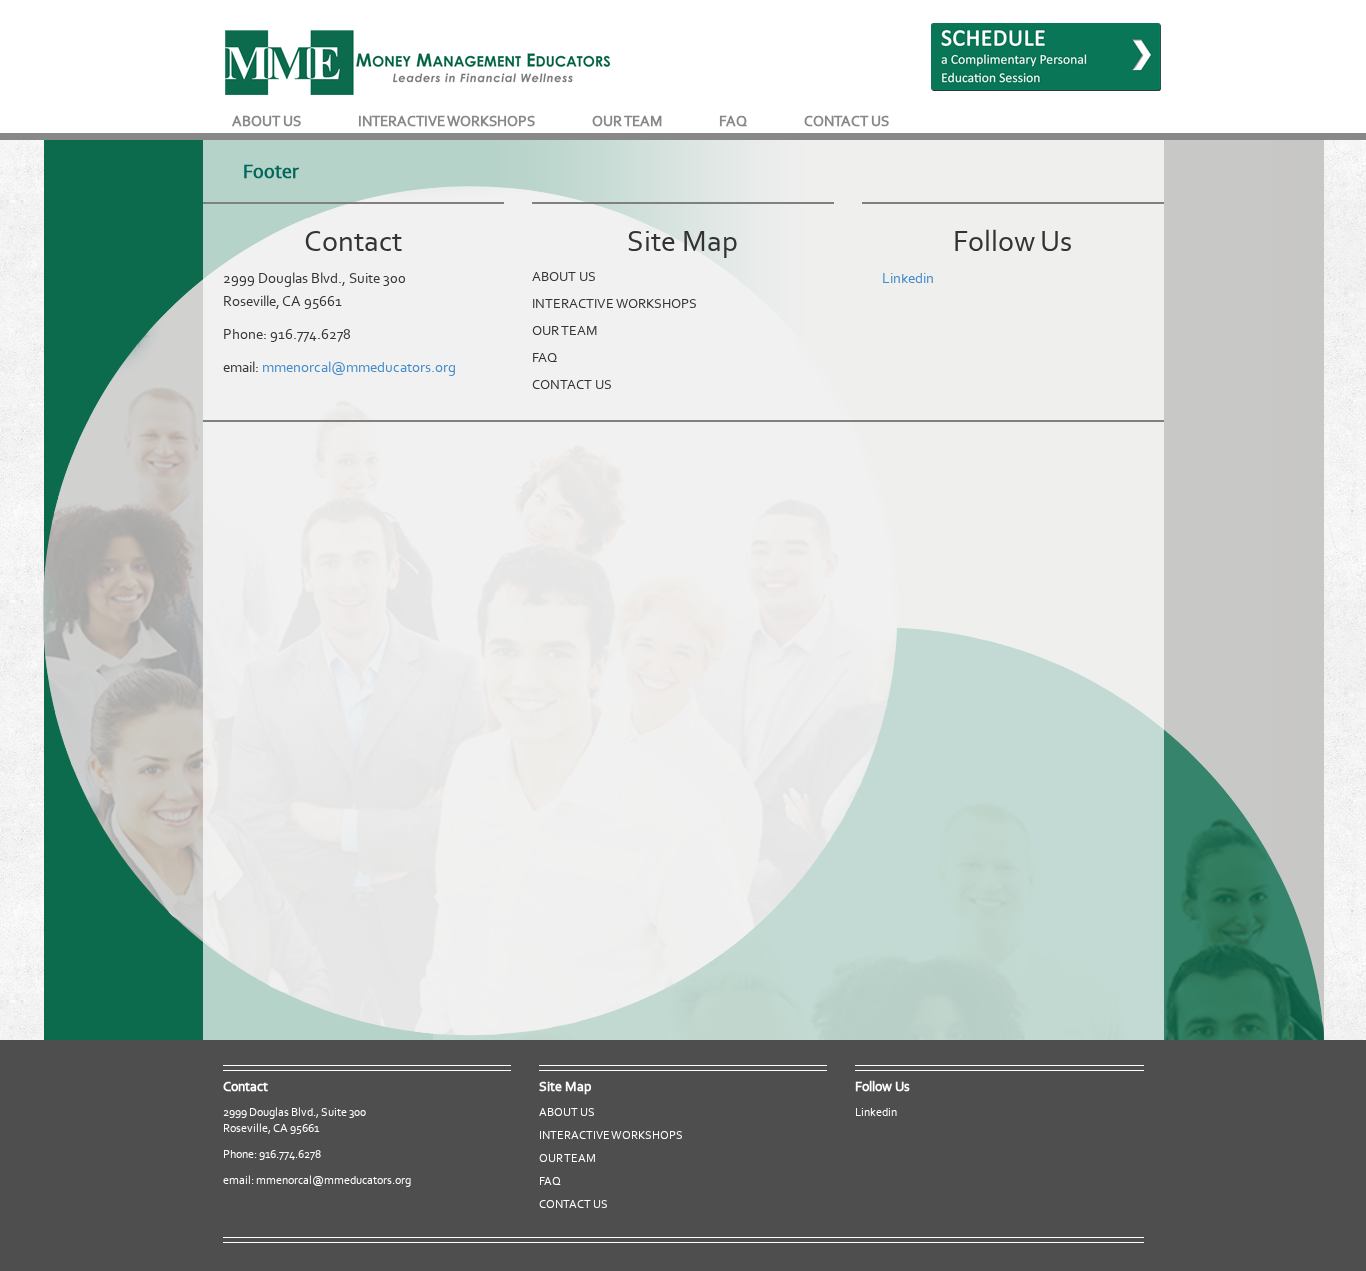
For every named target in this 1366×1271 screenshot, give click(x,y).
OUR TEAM (627, 121)
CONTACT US (846, 121)
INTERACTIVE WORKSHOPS (446, 121)
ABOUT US (266, 121)
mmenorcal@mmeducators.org (359, 367)
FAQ (733, 121)
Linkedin (908, 278)
